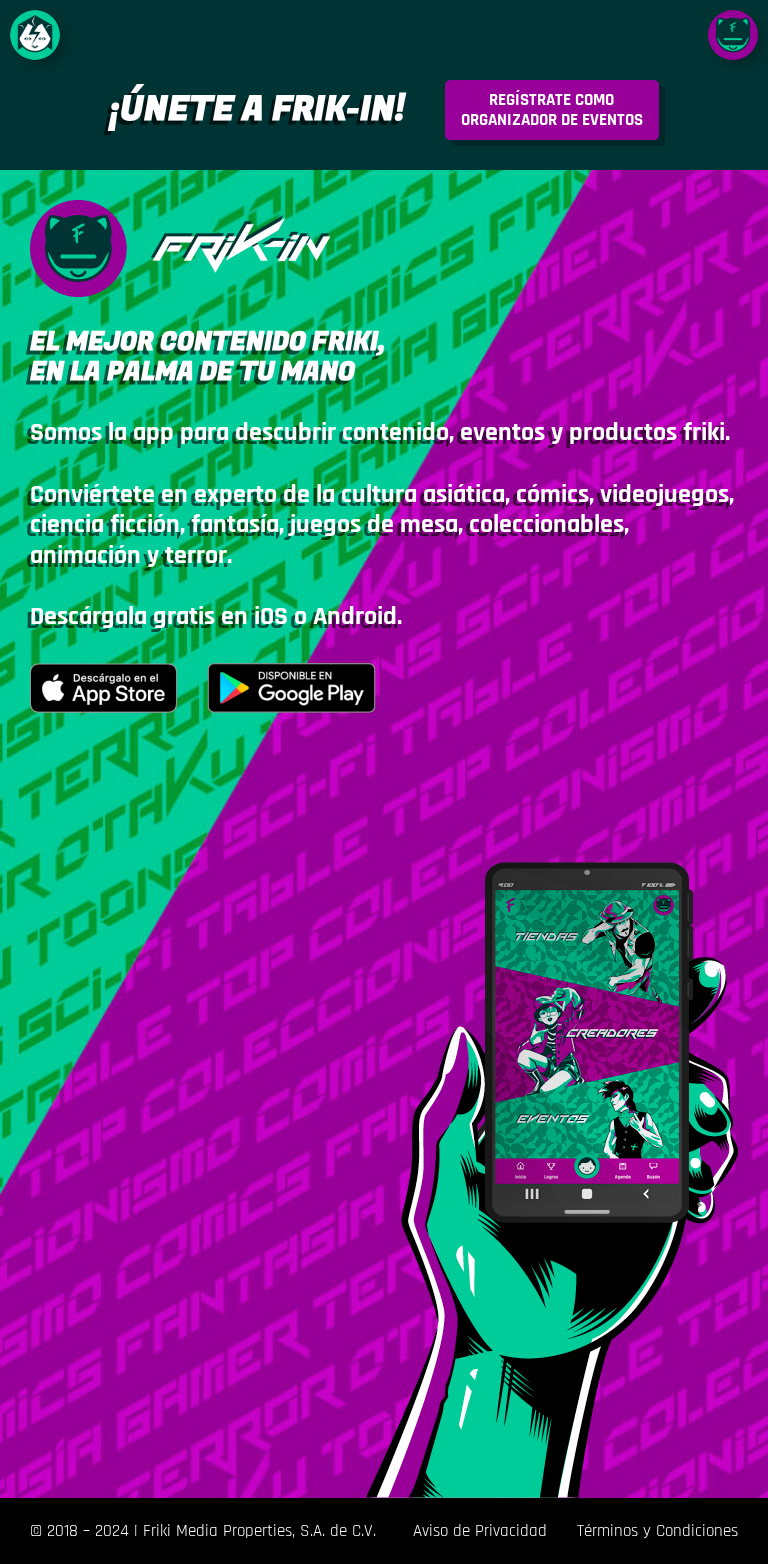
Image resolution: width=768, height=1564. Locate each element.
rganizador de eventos (552, 110)
